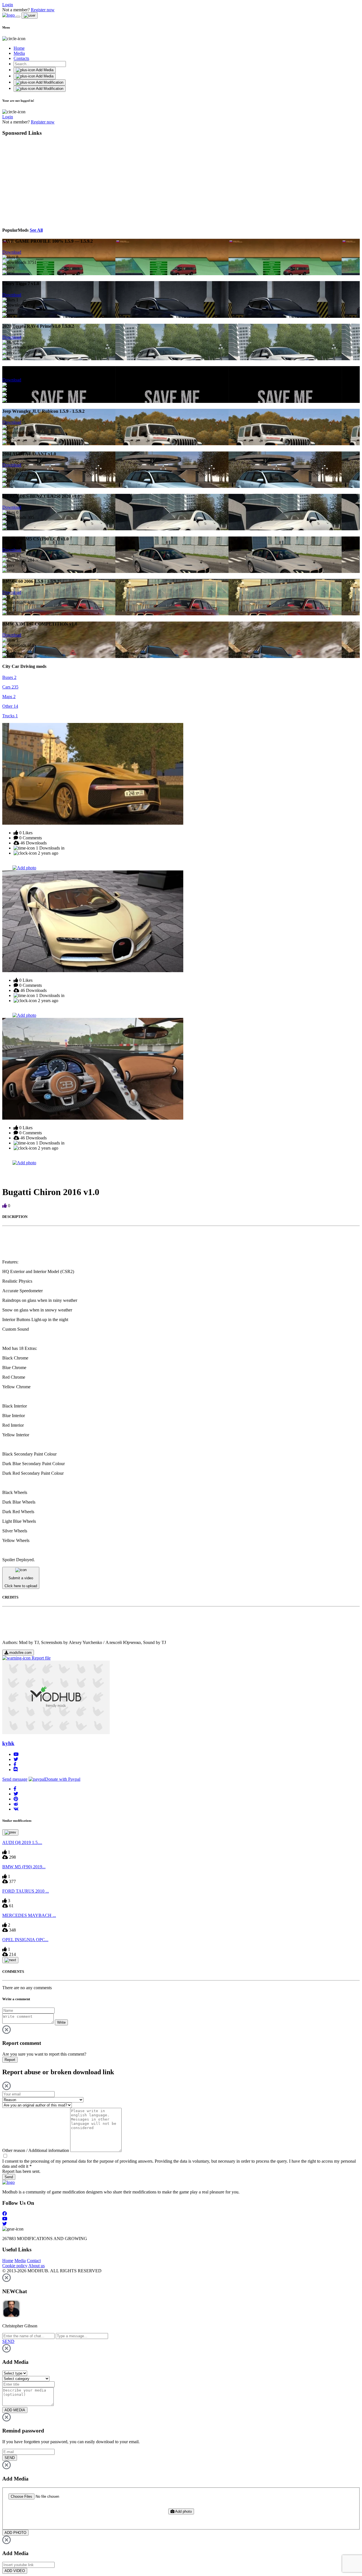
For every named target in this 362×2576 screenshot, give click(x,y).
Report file (41, 1658)
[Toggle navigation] (18, 17)
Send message (15, 1779)
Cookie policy (15, 2266)
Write (61, 2022)
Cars (10, 687)
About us (36, 2266)
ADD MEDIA (15, 2410)
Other (10, 706)
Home (19, 48)
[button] (15, 1789)
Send (9, 2177)
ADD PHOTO (15, 2533)
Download (12, 252)
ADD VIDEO (15, 2571)
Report (10, 2060)
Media (19, 53)
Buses (9, 677)
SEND (10, 2458)
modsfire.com (20, 1653)
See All (36, 230)
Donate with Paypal (63, 1779)
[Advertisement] (54, 181)
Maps (9, 697)
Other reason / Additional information (36, 2150)
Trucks (10, 716)
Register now (43, 10)
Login (8, 5)
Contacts (21, 58)
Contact (34, 2261)
